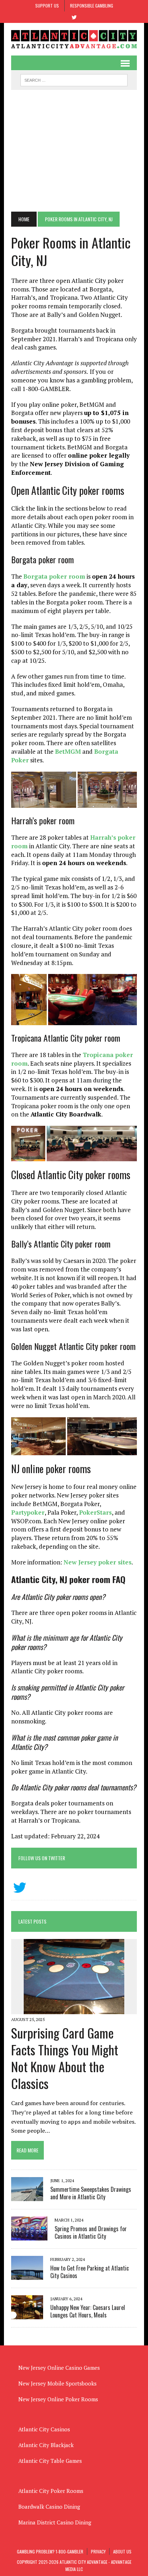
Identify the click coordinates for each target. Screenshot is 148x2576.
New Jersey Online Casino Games (59, 2368)
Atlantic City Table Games (50, 2461)
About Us (122, 2551)
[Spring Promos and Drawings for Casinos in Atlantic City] (29, 2236)
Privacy (98, 2551)
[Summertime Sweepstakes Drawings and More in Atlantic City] (27, 2196)
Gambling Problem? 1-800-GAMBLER (50, 2551)
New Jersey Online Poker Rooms (58, 2399)
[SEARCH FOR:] (74, 79)
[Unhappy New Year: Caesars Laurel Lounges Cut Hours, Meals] (27, 2315)
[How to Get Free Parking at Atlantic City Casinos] (27, 2275)
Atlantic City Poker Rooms (51, 2491)
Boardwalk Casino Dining (49, 2507)
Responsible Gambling (92, 6)
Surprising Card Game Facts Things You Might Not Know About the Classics (65, 2058)
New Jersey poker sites (98, 1562)
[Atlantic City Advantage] (74, 39)
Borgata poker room (54, 576)
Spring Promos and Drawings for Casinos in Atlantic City (91, 2232)
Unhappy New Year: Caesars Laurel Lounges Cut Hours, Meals (88, 2311)
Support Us (47, 6)
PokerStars (95, 1512)
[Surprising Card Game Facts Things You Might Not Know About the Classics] (74, 2009)
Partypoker (28, 1512)
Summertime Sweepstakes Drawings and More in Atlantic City (91, 2193)
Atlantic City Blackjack (46, 2445)
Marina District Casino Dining (55, 2522)
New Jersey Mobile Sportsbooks (57, 2383)
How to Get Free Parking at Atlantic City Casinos (90, 2272)
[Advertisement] (74, 151)
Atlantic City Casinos (44, 2429)
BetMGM (68, 751)
